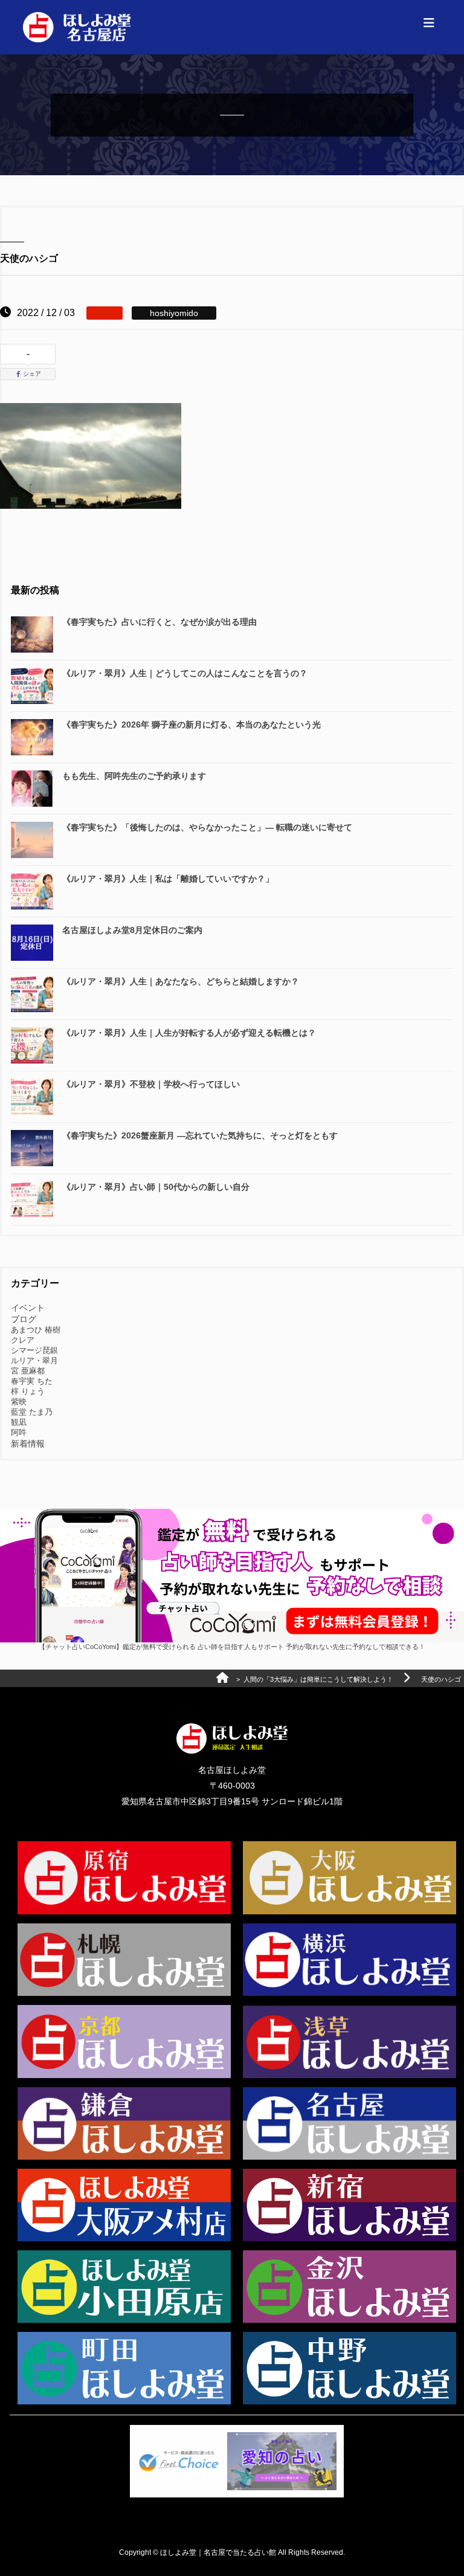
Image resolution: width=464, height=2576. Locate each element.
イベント (28, 1308)
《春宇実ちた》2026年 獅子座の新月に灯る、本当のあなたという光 (192, 725)
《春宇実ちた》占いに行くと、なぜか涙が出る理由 (159, 622)
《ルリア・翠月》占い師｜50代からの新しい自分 (156, 1187)
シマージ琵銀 (34, 1350)
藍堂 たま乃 (32, 1412)
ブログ (24, 1319)
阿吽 (19, 1432)
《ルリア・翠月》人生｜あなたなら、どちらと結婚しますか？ (181, 981)
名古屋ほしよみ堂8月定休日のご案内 (132, 930)
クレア (23, 1340)
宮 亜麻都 (28, 1371)
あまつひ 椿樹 (36, 1330)
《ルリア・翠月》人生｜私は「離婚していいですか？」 (168, 879)
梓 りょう (28, 1391)
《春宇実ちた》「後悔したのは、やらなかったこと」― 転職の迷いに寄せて (207, 827)
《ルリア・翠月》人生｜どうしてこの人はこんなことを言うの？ (185, 673)
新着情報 (28, 1444)
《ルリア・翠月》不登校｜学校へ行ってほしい (151, 1084)
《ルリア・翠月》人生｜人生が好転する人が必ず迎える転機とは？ (189, 1033)
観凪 (19, 1422)
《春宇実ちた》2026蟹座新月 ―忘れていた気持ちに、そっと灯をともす (200, 1135)
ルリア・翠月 (34, 1361)
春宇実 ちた (32, 1381)
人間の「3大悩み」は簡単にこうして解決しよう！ (318, 1679)
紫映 (19, 1402)
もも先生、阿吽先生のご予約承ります (134, 776)
